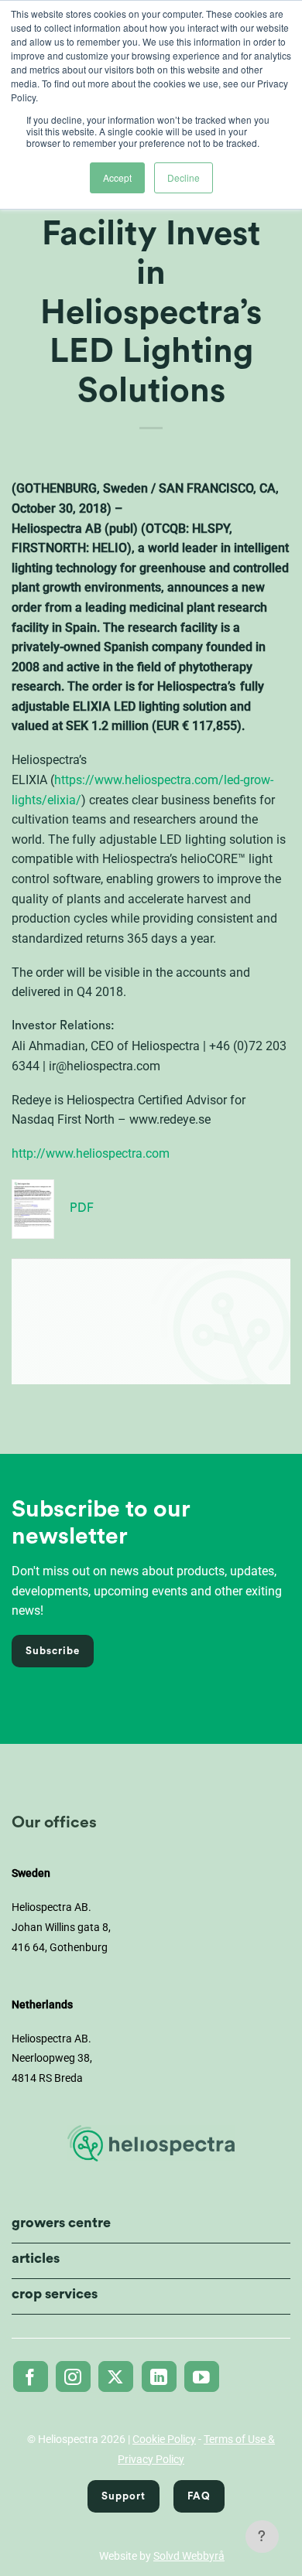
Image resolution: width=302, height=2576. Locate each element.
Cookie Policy (164, 2439)
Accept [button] (117, 177)
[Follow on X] (116, 2376)
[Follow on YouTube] (202, 2376)
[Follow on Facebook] (31, 2376)
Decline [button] (184, 177)
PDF (82, 1208)
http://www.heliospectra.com (91, 1153)
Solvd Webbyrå (189, 2556)
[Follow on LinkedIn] (159, 2376)
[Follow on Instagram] (73, 2376)
